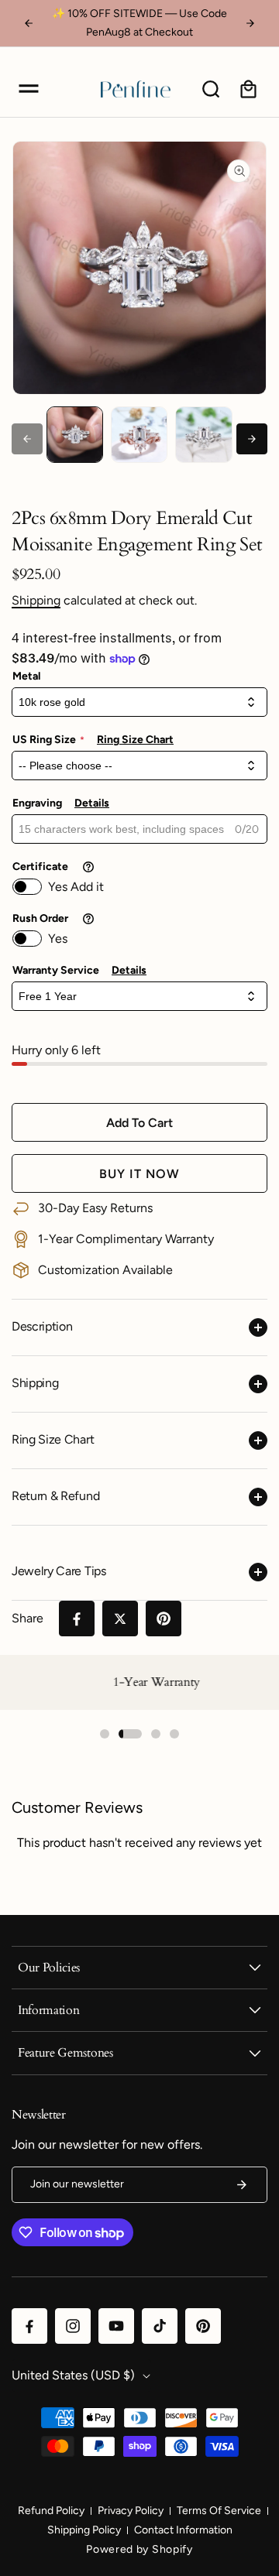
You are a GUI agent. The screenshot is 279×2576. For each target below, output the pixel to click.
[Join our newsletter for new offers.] (242, 2185)
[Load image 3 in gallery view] (203, 435)
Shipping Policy (84, 2530)
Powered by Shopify (139, 2549)
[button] (29, 89)
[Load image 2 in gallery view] (139, 435)
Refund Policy (51, 2511)
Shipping (36, 600)
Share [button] (28, 1618)
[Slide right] (252, 439)
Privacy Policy (131, 2511)
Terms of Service (219, 2511)
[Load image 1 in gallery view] (75, 435)
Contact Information (183, 2530)
